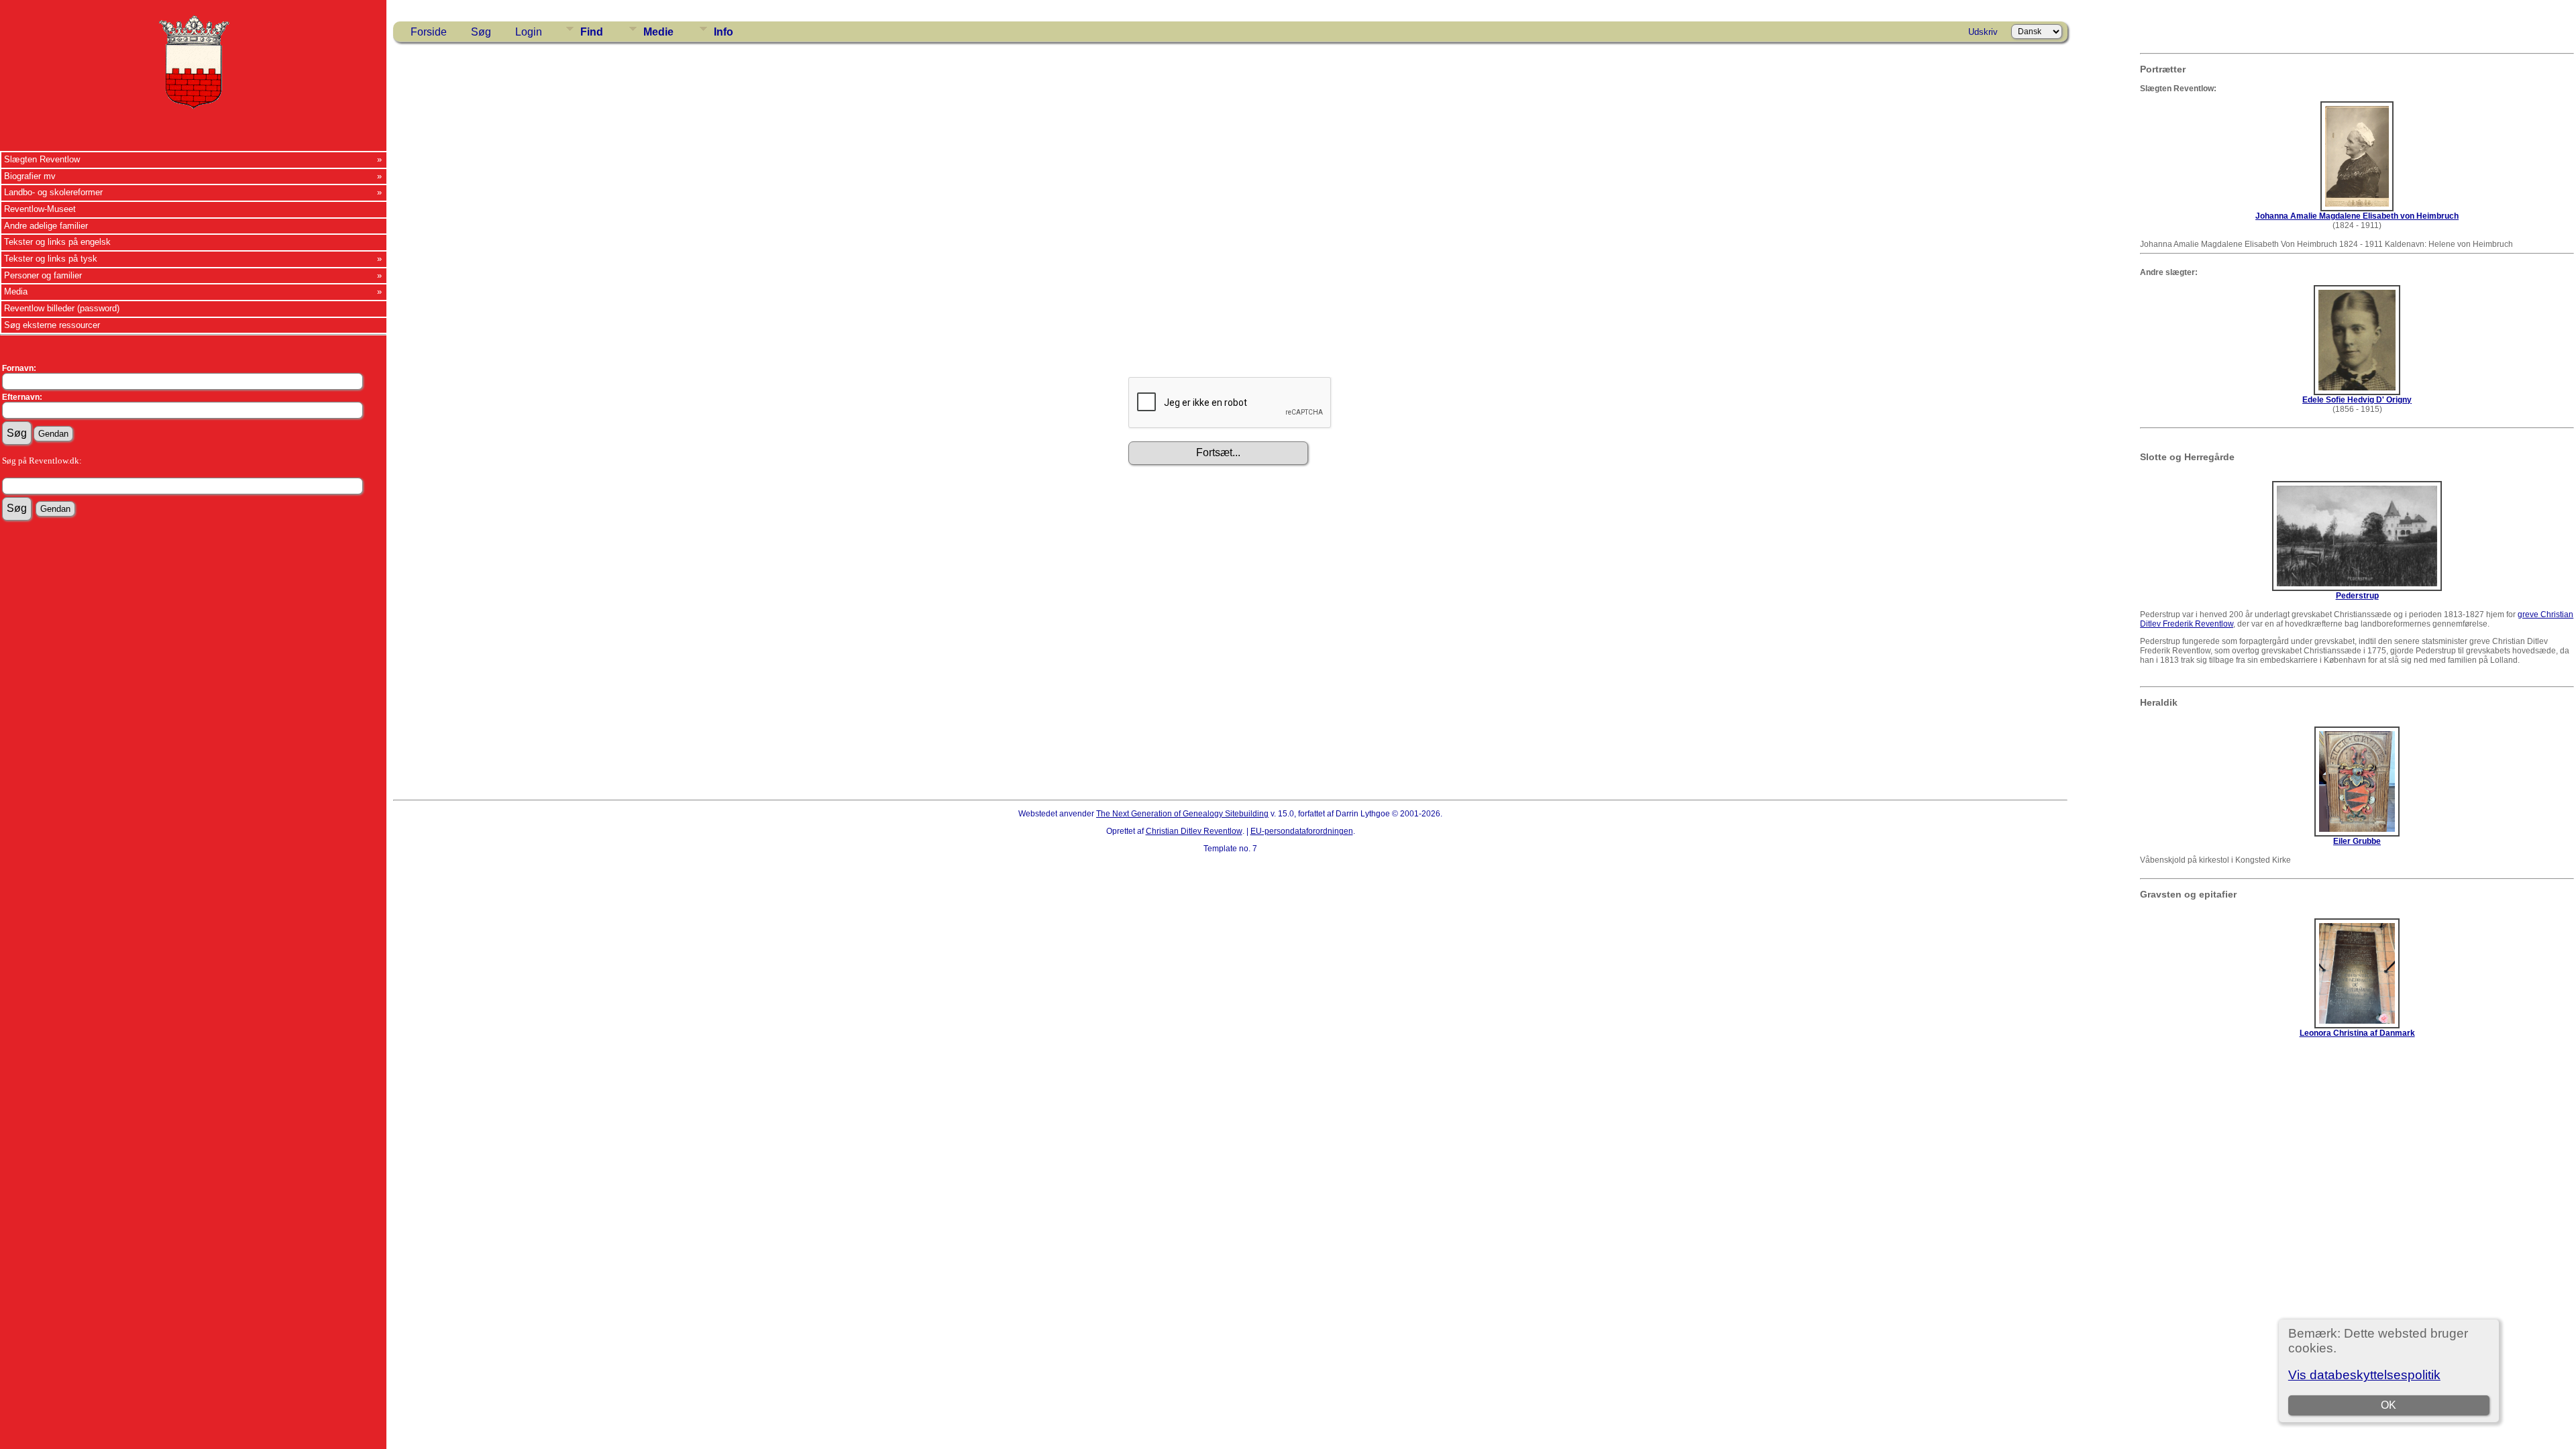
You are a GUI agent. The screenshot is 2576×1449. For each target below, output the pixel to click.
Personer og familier (43, 275)
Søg (481, 32)
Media (16, 291)
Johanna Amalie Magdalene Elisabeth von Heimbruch (2357, 216)
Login (529, 32)
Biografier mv (30, 176)
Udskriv (1983, 32)
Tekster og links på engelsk (57, 242)
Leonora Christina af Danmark (2357, 1033)
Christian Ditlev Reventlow (1194, 831)
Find (592, 32)
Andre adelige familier (46, 226)
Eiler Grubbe (2357, 841)
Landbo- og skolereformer (53, 192)
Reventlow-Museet (40, 209)
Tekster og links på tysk (51, 259)
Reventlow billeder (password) (62, 308)
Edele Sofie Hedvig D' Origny (2357, 400)
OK (2389, 1405)
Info (723, 32)
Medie (658, 32)
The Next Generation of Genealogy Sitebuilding (1182, 814)
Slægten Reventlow (42, 159)
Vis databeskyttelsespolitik (2364, 1375)
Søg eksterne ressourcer (52, 325)
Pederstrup (2357, 596)
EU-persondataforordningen (1302, 831)
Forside (429, 32)
